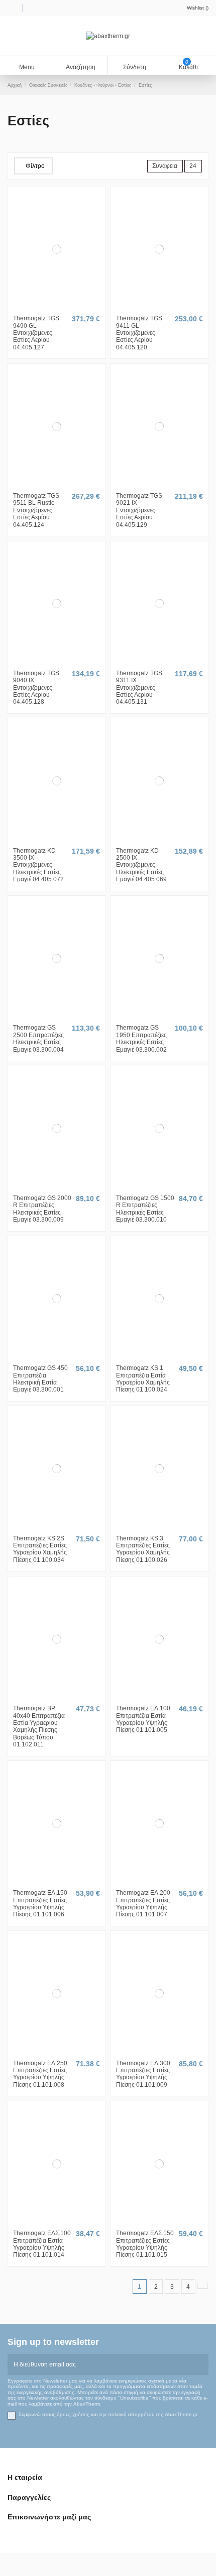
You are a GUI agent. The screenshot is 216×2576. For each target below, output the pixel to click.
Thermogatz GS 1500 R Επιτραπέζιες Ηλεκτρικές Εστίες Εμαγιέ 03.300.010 (145, 1209)
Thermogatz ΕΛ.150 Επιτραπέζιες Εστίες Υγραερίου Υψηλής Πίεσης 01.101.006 (40, 1904)
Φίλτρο (35, 166)
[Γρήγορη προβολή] (62, 308)
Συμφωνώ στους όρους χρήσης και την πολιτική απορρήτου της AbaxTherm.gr (108, 2414)
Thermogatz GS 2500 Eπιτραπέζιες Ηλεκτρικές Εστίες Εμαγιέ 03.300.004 (38, 1038)
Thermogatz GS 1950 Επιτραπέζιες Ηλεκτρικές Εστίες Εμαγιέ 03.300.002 (141, 1038)
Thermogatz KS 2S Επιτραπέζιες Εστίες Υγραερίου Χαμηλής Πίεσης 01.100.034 (40, 1549)
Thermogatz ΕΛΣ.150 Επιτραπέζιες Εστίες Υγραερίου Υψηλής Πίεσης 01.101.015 (145, 2244)
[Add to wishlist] (52, 308)
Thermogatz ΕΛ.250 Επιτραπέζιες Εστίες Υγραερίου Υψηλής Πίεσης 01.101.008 (40, 2074)
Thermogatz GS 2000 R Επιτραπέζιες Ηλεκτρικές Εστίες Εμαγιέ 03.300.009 (42, 1209)
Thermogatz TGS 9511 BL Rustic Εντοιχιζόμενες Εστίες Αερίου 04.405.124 (36, 510)
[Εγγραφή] (202, 2364)
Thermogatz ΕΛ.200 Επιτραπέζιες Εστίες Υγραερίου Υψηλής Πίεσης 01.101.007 (143, 1904)
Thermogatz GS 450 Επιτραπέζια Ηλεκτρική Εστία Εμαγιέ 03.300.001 (40, 1379)
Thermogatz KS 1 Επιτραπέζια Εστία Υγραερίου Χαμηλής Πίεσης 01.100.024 (143, 1379)
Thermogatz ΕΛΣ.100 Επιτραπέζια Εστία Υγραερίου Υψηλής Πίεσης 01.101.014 (42, 2244)
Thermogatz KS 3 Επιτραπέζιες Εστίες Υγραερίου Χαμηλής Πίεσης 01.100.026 (143, 1549)
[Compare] (57, 308)
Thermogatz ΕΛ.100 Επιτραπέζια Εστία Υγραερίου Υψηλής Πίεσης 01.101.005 (143, 1719)
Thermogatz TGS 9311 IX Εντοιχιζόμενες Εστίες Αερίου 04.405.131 (139, 688)
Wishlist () (198, 8)
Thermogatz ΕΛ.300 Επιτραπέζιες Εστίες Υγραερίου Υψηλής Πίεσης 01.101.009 (143, 2074)
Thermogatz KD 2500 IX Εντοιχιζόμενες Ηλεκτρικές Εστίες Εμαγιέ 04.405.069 (141, 865)
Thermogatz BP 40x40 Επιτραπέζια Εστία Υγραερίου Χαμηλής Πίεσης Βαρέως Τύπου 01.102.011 (39, 1726)
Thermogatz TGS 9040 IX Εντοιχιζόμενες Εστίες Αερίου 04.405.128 (36, 688)
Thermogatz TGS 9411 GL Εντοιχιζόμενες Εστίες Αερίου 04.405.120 (139, 333)
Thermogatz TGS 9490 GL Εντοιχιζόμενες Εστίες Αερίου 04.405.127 (36, 333)
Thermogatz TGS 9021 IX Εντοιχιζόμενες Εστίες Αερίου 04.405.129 (139, 510)
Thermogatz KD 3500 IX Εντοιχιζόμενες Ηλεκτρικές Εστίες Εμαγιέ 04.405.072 (38, 865)
